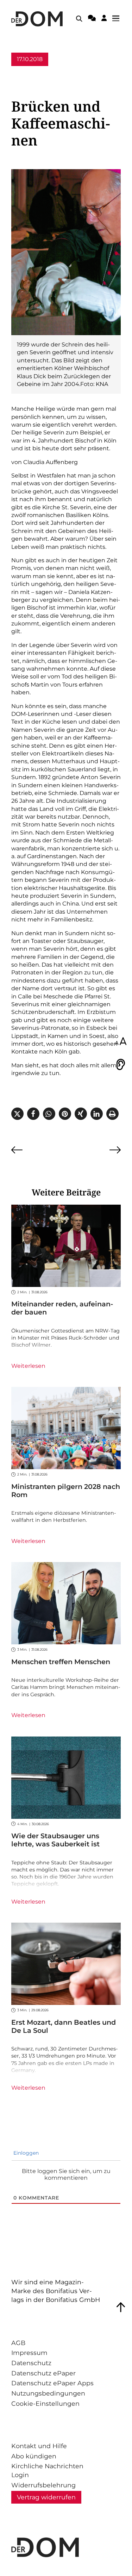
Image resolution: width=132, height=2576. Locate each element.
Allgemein (26, 73)
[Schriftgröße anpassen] (121, 1042)
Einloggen (25, 2153)
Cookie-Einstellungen (45, 2403)
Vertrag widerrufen (46, 2497)
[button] (17, 1114)
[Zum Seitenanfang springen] (121, 2307)
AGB (18, 2343)
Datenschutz (31, 2363)
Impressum (29, 2353)
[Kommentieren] (92, 19)
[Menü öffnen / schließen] (118, 19)
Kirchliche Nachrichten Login (47, 2470)
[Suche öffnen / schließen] (79, 19)
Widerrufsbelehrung (43, 2485)
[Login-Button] (104, 19)
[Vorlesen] (121, 1064)
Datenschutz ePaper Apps (52, 2383)
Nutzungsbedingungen (48, 2393)
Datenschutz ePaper (43, 2373)
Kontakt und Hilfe (39, 2446)
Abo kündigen (34, 2456)
